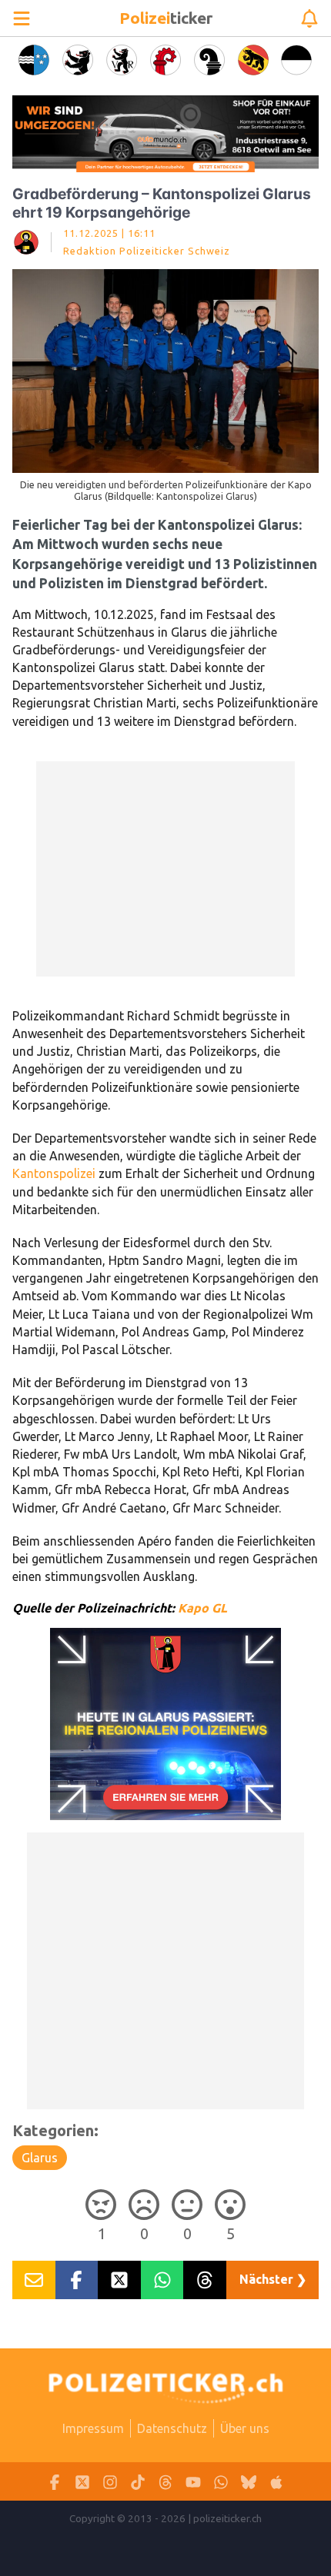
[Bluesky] (249, 2482)
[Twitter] (82, 2482)
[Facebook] (55, 2482)
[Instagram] (110, 2482)
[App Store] (276, 2482)
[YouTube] (193, 2482)
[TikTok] (138, 2482)
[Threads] (165, 2482)
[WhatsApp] (221, 2482)
